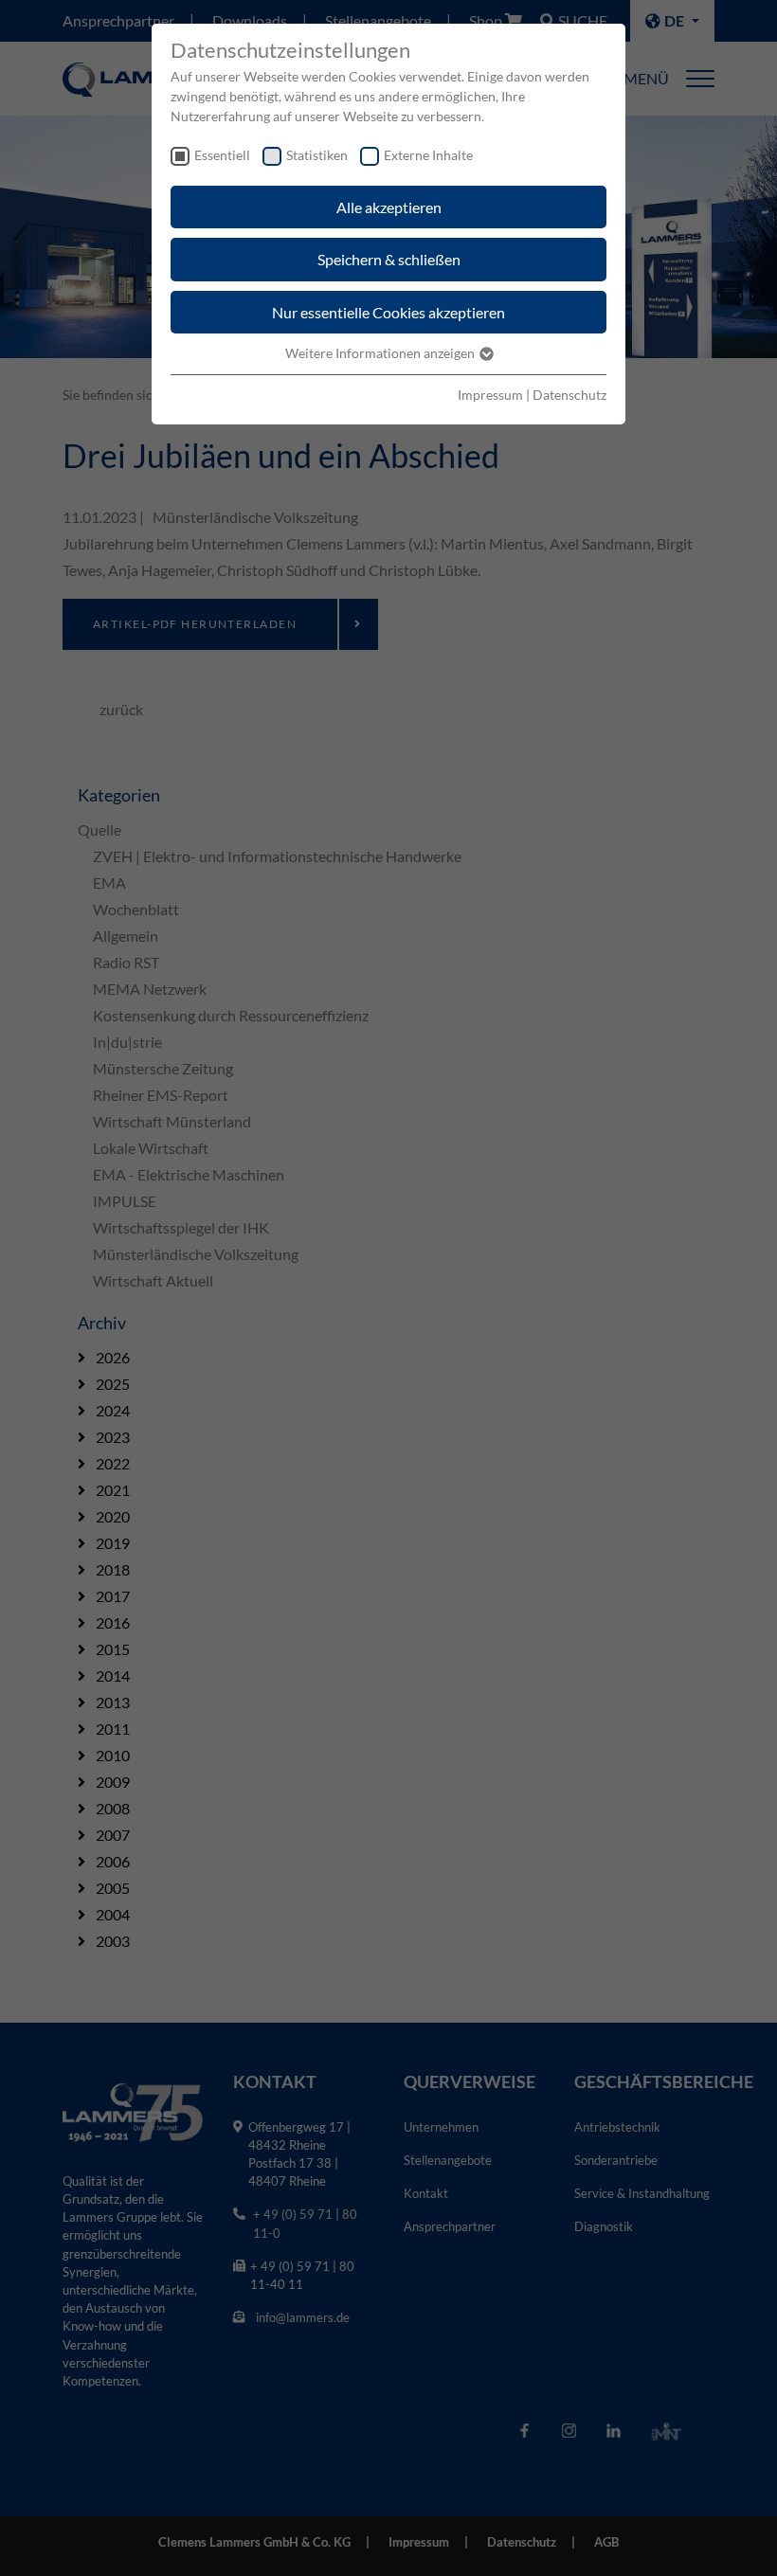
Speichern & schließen (389, 259)
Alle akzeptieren (389, 207)
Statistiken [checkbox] (317, 155)
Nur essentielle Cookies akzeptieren (388, 312)
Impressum (490, 395)
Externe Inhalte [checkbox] (428, 155)
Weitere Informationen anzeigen (381, 353)
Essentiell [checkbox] (222, 155)
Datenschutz (569, 395)
